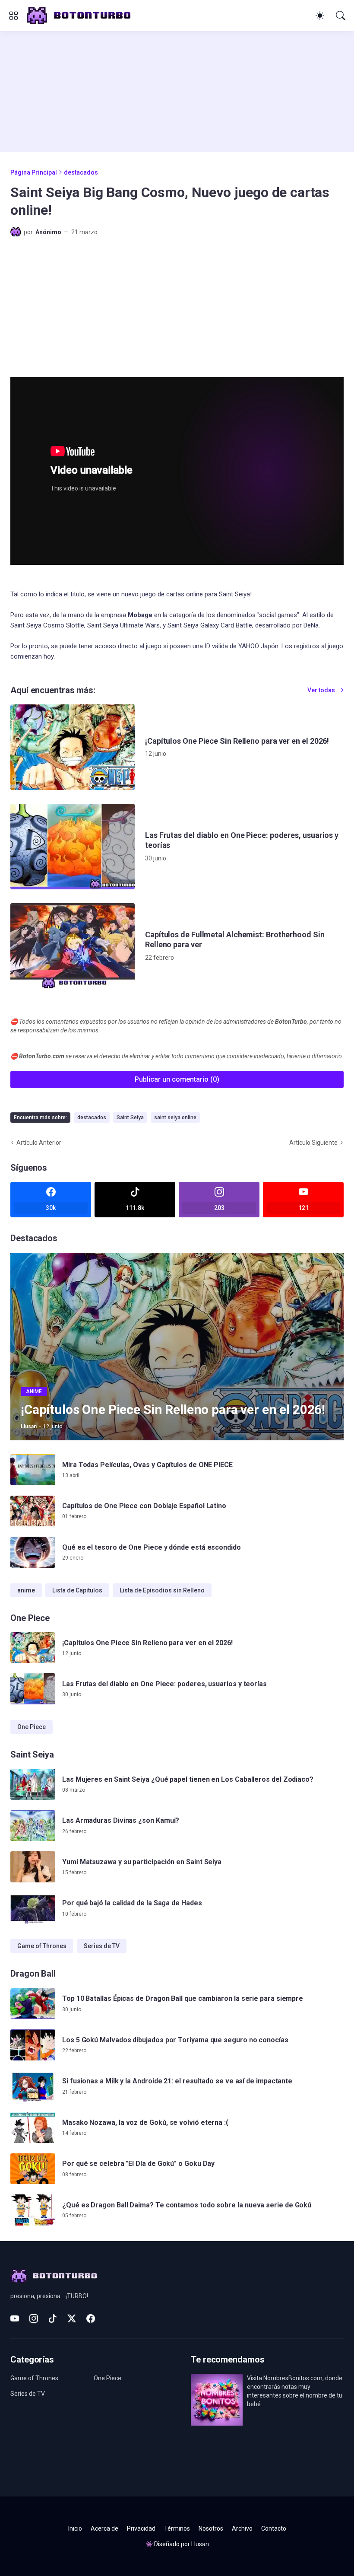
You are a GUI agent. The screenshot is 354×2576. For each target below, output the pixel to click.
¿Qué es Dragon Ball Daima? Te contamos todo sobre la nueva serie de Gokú (187, 2205)
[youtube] (15, 2318)
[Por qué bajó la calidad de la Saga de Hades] (33, 1908)
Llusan (200, 2544)
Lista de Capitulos (77, 1590)
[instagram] (34, 2318)
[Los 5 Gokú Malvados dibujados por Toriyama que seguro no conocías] (33, 2045)
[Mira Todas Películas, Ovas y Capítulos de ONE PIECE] (33, 1470)
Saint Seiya (130, 1118)
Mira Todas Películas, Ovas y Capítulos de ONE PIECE (147, 1465)
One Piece (32, 1727)
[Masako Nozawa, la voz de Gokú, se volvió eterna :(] (33, 2127)
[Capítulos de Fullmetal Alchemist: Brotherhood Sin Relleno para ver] (73, 946)
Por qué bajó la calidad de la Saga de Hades (132, 1903)
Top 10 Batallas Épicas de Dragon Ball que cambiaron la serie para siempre (183, 1998)
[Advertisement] (177, 92)
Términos (177, 2528)
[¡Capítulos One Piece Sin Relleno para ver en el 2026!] (73, 747)
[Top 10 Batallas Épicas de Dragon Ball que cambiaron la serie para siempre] (33, 2004)
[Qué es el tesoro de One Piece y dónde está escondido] (33, 1552)
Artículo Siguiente (313, 1143)
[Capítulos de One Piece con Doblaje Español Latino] (33, 1511)
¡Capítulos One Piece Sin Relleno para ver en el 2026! (237, 741)
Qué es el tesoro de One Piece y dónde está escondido (152, 1547)
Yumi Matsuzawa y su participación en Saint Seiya (142, 1862)
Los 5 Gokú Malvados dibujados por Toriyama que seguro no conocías (175, 2040)
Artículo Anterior (39, 1143)
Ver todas (321, 690)
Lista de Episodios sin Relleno (162, 1590)
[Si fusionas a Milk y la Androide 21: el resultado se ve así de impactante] (33, 2086)
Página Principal (34, 172)
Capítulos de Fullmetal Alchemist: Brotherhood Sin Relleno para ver (235, 939)
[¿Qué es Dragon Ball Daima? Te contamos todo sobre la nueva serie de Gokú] (33, 2210)
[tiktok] (53, 2318)
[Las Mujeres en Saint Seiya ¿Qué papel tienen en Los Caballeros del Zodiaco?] (33, 1784)
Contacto (274, 2528)
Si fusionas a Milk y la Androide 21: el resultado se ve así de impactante (177, 2081)
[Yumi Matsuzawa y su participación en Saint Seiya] (33, 1867)
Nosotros (211, 2528)
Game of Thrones (42, 1946)
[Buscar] (341, 16)
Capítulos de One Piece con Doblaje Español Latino (144, 1506)
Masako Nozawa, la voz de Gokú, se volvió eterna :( (145, 2122)
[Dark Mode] (320, 16)
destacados (81, 172)
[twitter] (72, 2318)
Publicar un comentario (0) (177, 1079)
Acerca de (104, 2528)
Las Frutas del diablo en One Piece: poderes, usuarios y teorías (242, 840)
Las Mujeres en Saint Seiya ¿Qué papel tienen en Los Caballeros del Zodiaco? (188, 1779)
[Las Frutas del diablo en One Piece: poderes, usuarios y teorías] (73, 847)
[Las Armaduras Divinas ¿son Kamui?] (33, 1826)
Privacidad (141, 2528)
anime (26, 1590)
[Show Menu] (13, 16)
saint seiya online (175, 1118)
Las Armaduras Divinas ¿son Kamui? (121, 1820)
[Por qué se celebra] (33, 2169)
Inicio (75, 2528)
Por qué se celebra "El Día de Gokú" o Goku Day (138, 2164)
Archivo (242, 2528)
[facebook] (91, 2318)
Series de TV (102, 1946)
